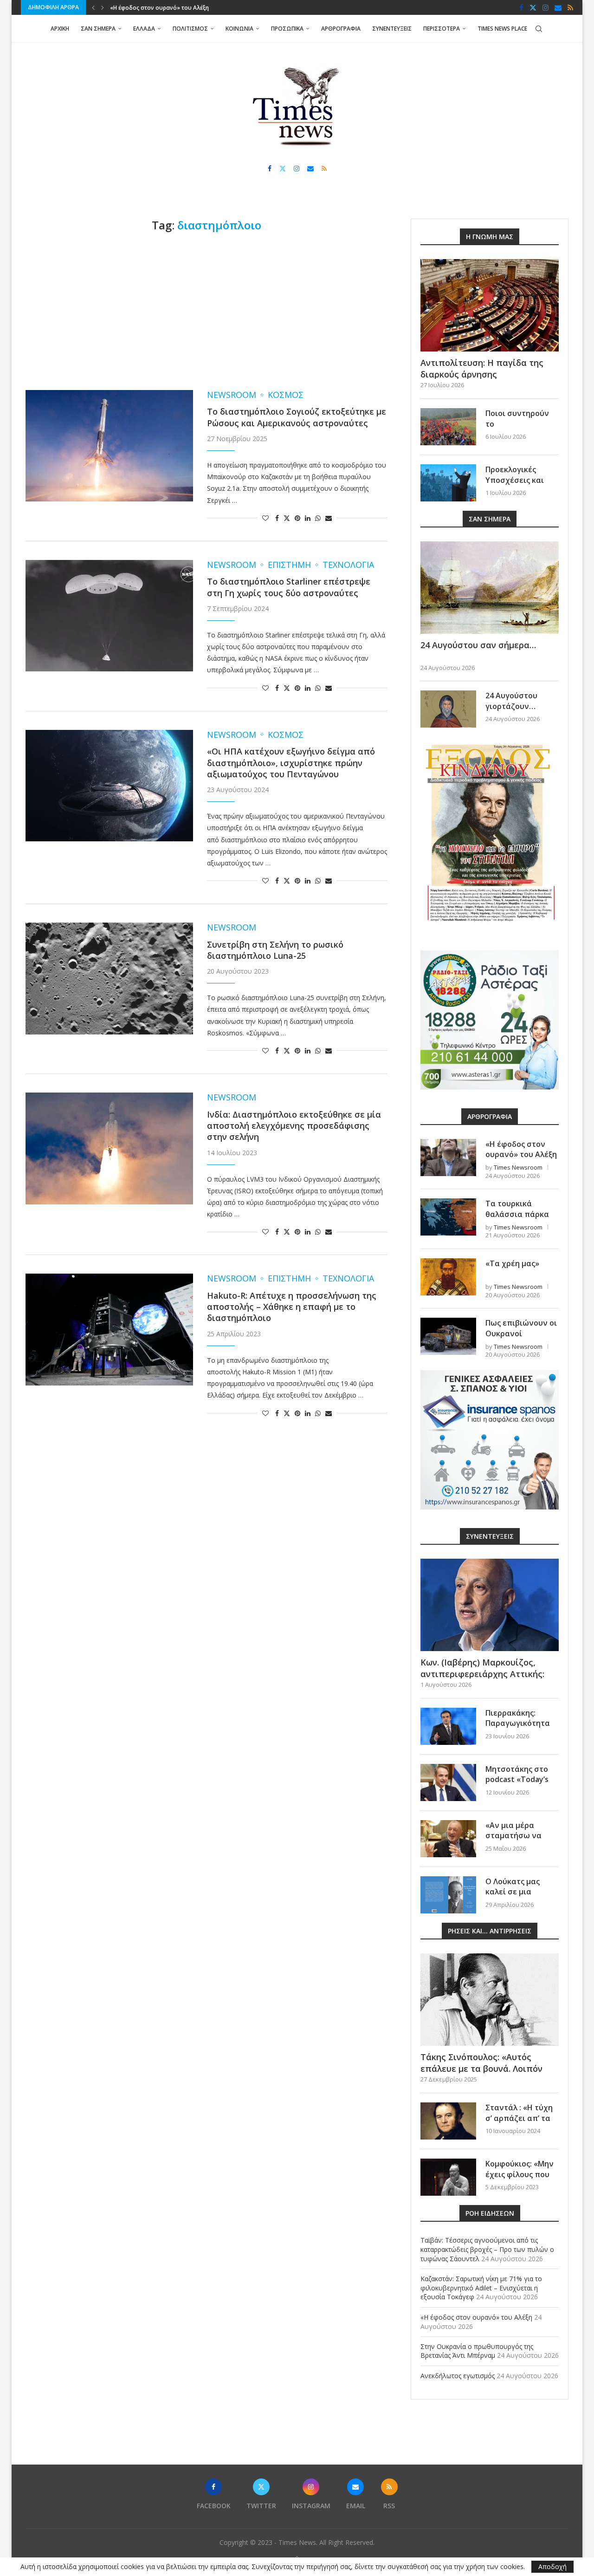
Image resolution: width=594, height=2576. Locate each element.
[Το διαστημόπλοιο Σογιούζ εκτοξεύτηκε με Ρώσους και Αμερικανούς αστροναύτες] (109, 446)
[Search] (539, 29)
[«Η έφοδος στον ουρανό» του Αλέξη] (448, 1158)
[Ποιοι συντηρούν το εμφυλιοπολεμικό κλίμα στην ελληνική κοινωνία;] (448, 427)
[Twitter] (533, 7)
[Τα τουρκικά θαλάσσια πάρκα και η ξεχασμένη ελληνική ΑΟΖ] (448, 1217)
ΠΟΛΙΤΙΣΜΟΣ (190, 29)
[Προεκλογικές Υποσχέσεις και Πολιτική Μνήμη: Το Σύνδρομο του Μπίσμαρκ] (448, 483)
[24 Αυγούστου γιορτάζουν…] (448, 709)
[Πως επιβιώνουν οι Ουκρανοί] (448, 1336)
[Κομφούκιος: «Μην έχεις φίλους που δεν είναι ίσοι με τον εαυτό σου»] (448, 2177)
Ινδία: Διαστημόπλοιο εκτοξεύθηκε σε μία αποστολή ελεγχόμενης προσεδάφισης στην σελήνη (294, 1126)
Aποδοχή (552, 2566)
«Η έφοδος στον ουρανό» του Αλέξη (521, 1149)
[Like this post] (265, 518)
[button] (93, 7)
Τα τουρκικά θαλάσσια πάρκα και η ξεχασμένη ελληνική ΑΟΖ (517, 1219)
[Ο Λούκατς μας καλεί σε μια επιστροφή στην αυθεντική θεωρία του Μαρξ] (448, 1895)
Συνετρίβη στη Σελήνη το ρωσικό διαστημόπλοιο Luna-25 (275, 950)
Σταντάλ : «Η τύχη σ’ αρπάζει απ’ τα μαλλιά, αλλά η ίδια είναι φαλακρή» (521, 2123)
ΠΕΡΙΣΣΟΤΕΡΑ (442, 29)
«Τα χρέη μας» (512, 1263)
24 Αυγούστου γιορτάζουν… (511, 701)
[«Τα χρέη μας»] (448, 1277)
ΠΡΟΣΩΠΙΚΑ (287, 29)
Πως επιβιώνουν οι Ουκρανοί (521, 1328)
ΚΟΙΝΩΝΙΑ (239, 29)
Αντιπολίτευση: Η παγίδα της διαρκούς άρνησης (482, 368)
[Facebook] (521, 7)
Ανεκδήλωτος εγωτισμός (458, 2376)
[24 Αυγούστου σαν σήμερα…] (490, 588)
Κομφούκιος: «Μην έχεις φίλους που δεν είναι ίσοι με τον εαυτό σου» (520, 2179)
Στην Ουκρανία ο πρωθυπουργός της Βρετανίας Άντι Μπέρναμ (196, 8)
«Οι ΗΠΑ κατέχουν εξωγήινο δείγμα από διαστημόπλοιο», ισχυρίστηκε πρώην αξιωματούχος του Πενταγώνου (291, 763)
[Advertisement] (207, 311)
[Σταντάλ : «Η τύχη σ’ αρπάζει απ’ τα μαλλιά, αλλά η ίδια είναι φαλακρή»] (448, 2121)
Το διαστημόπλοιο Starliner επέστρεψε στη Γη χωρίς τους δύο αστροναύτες (289, 587)
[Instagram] (546, 7)
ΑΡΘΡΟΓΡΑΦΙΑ (341, 29)
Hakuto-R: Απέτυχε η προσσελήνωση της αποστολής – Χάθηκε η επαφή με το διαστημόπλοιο (292, 1307)
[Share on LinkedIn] (308, 518)
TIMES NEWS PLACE (502, 29)
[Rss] (570, 7)
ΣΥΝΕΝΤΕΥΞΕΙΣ (392, 29)
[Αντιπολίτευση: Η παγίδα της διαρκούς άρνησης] (490, 305)
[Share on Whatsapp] (318, 518)
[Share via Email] (329, 518)
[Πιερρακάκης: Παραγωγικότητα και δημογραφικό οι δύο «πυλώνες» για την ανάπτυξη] (448, 1726)
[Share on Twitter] (287, 518)
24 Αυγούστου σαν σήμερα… (478, 645)
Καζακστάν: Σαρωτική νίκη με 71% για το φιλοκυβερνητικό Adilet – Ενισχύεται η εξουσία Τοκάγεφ (481, 2288)
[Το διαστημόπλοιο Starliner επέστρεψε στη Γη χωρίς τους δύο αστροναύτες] (109, 616)
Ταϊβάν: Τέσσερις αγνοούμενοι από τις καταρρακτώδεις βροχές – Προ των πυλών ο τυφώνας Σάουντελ (487, 2249)
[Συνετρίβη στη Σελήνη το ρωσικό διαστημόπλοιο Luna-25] (109, 978)
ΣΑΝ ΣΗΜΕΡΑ (98, 29)
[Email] (558, 7)
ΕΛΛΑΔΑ (144, 29)
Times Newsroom (518, 1167)
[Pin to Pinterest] (297, 518)
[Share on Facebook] (277, 518)
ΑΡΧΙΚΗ (60, 29)
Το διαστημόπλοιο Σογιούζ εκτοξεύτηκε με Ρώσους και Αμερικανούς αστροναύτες (297, 417)
